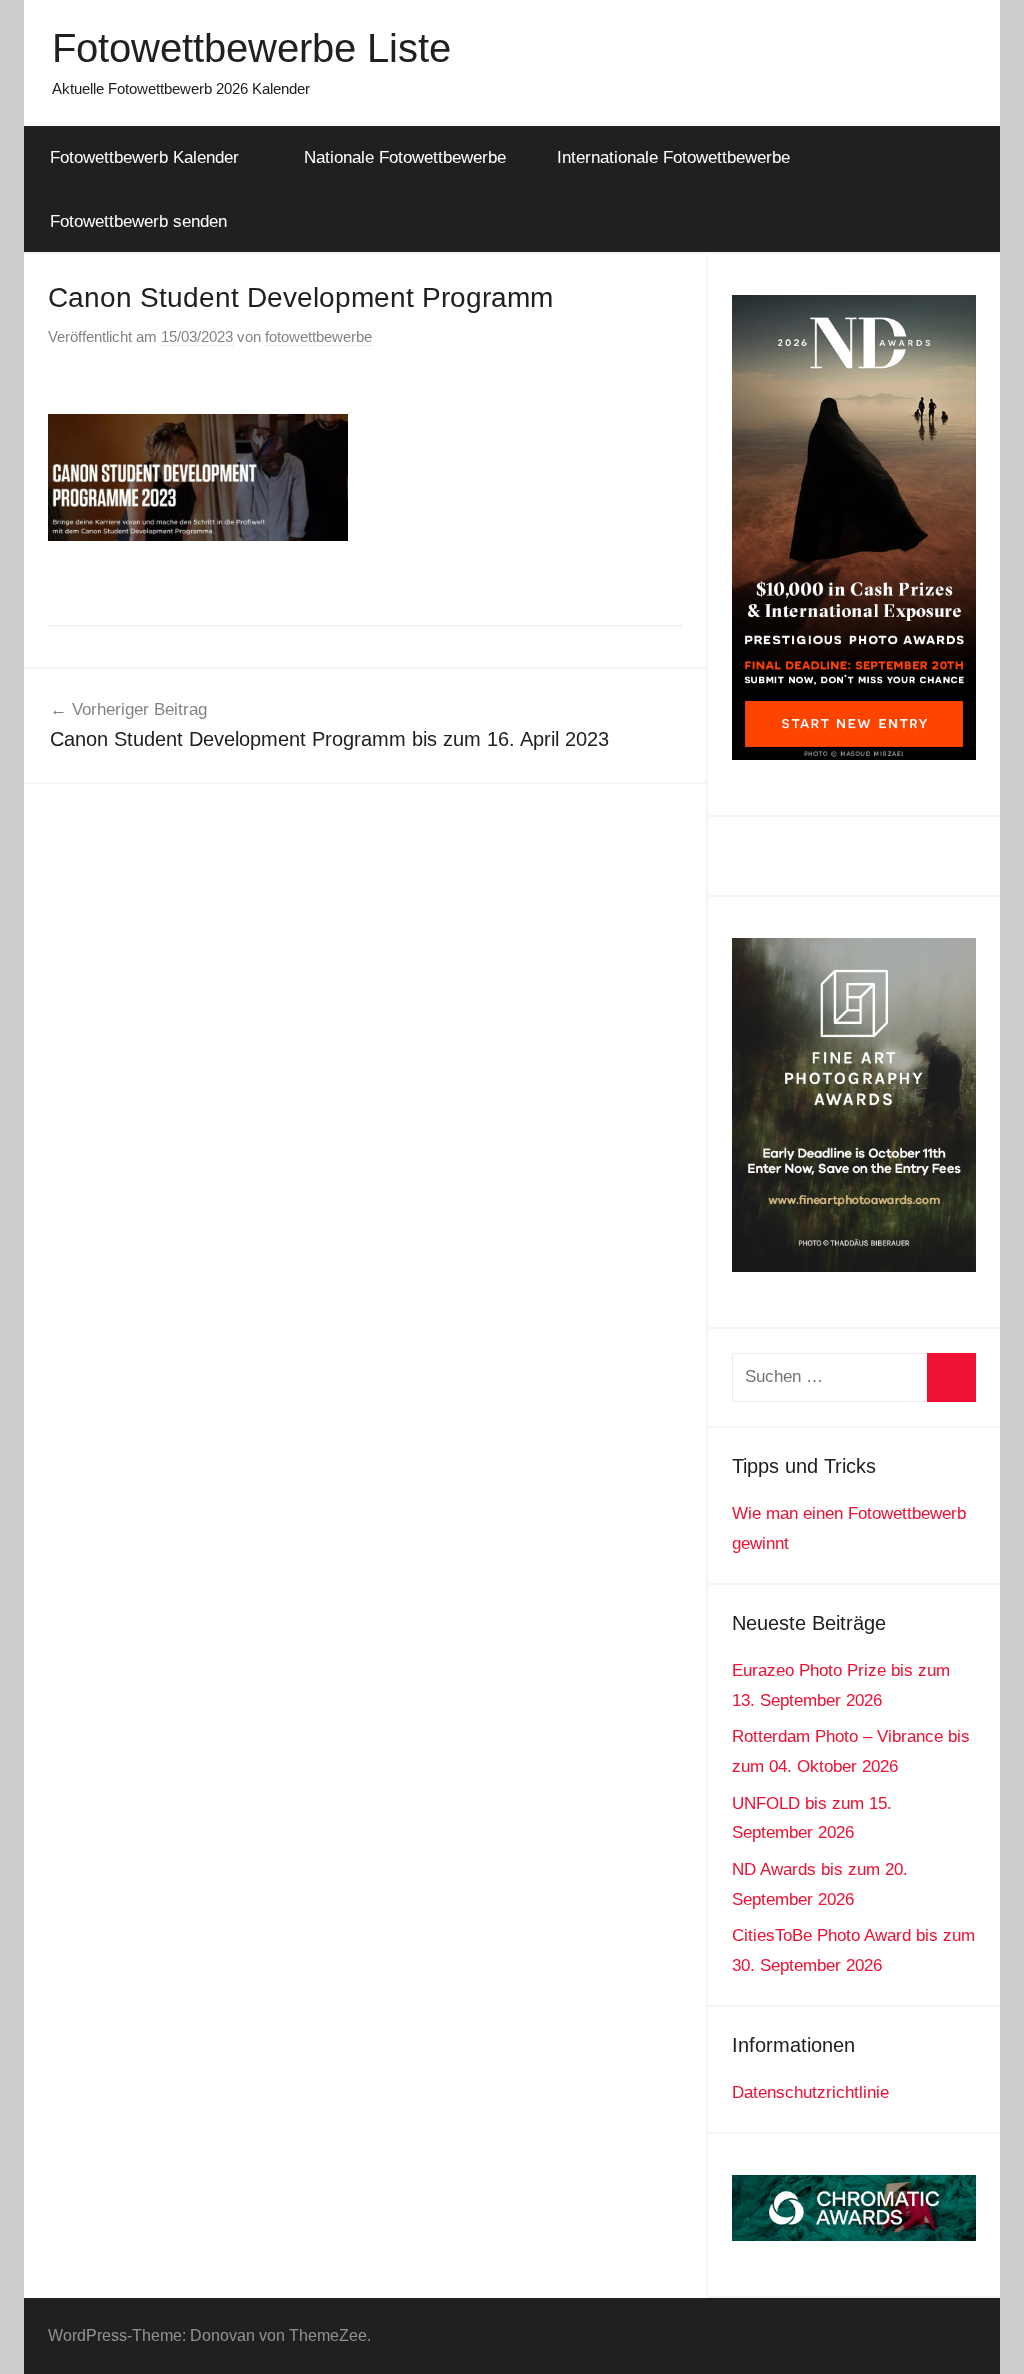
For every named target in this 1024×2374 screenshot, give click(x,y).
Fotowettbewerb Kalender (144, 157)
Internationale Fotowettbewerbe (673, 157)
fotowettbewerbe (318, 336)
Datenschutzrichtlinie (810, 2092)
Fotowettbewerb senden (138, 221)
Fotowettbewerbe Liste (251, 48)
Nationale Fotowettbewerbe (405, 157)
